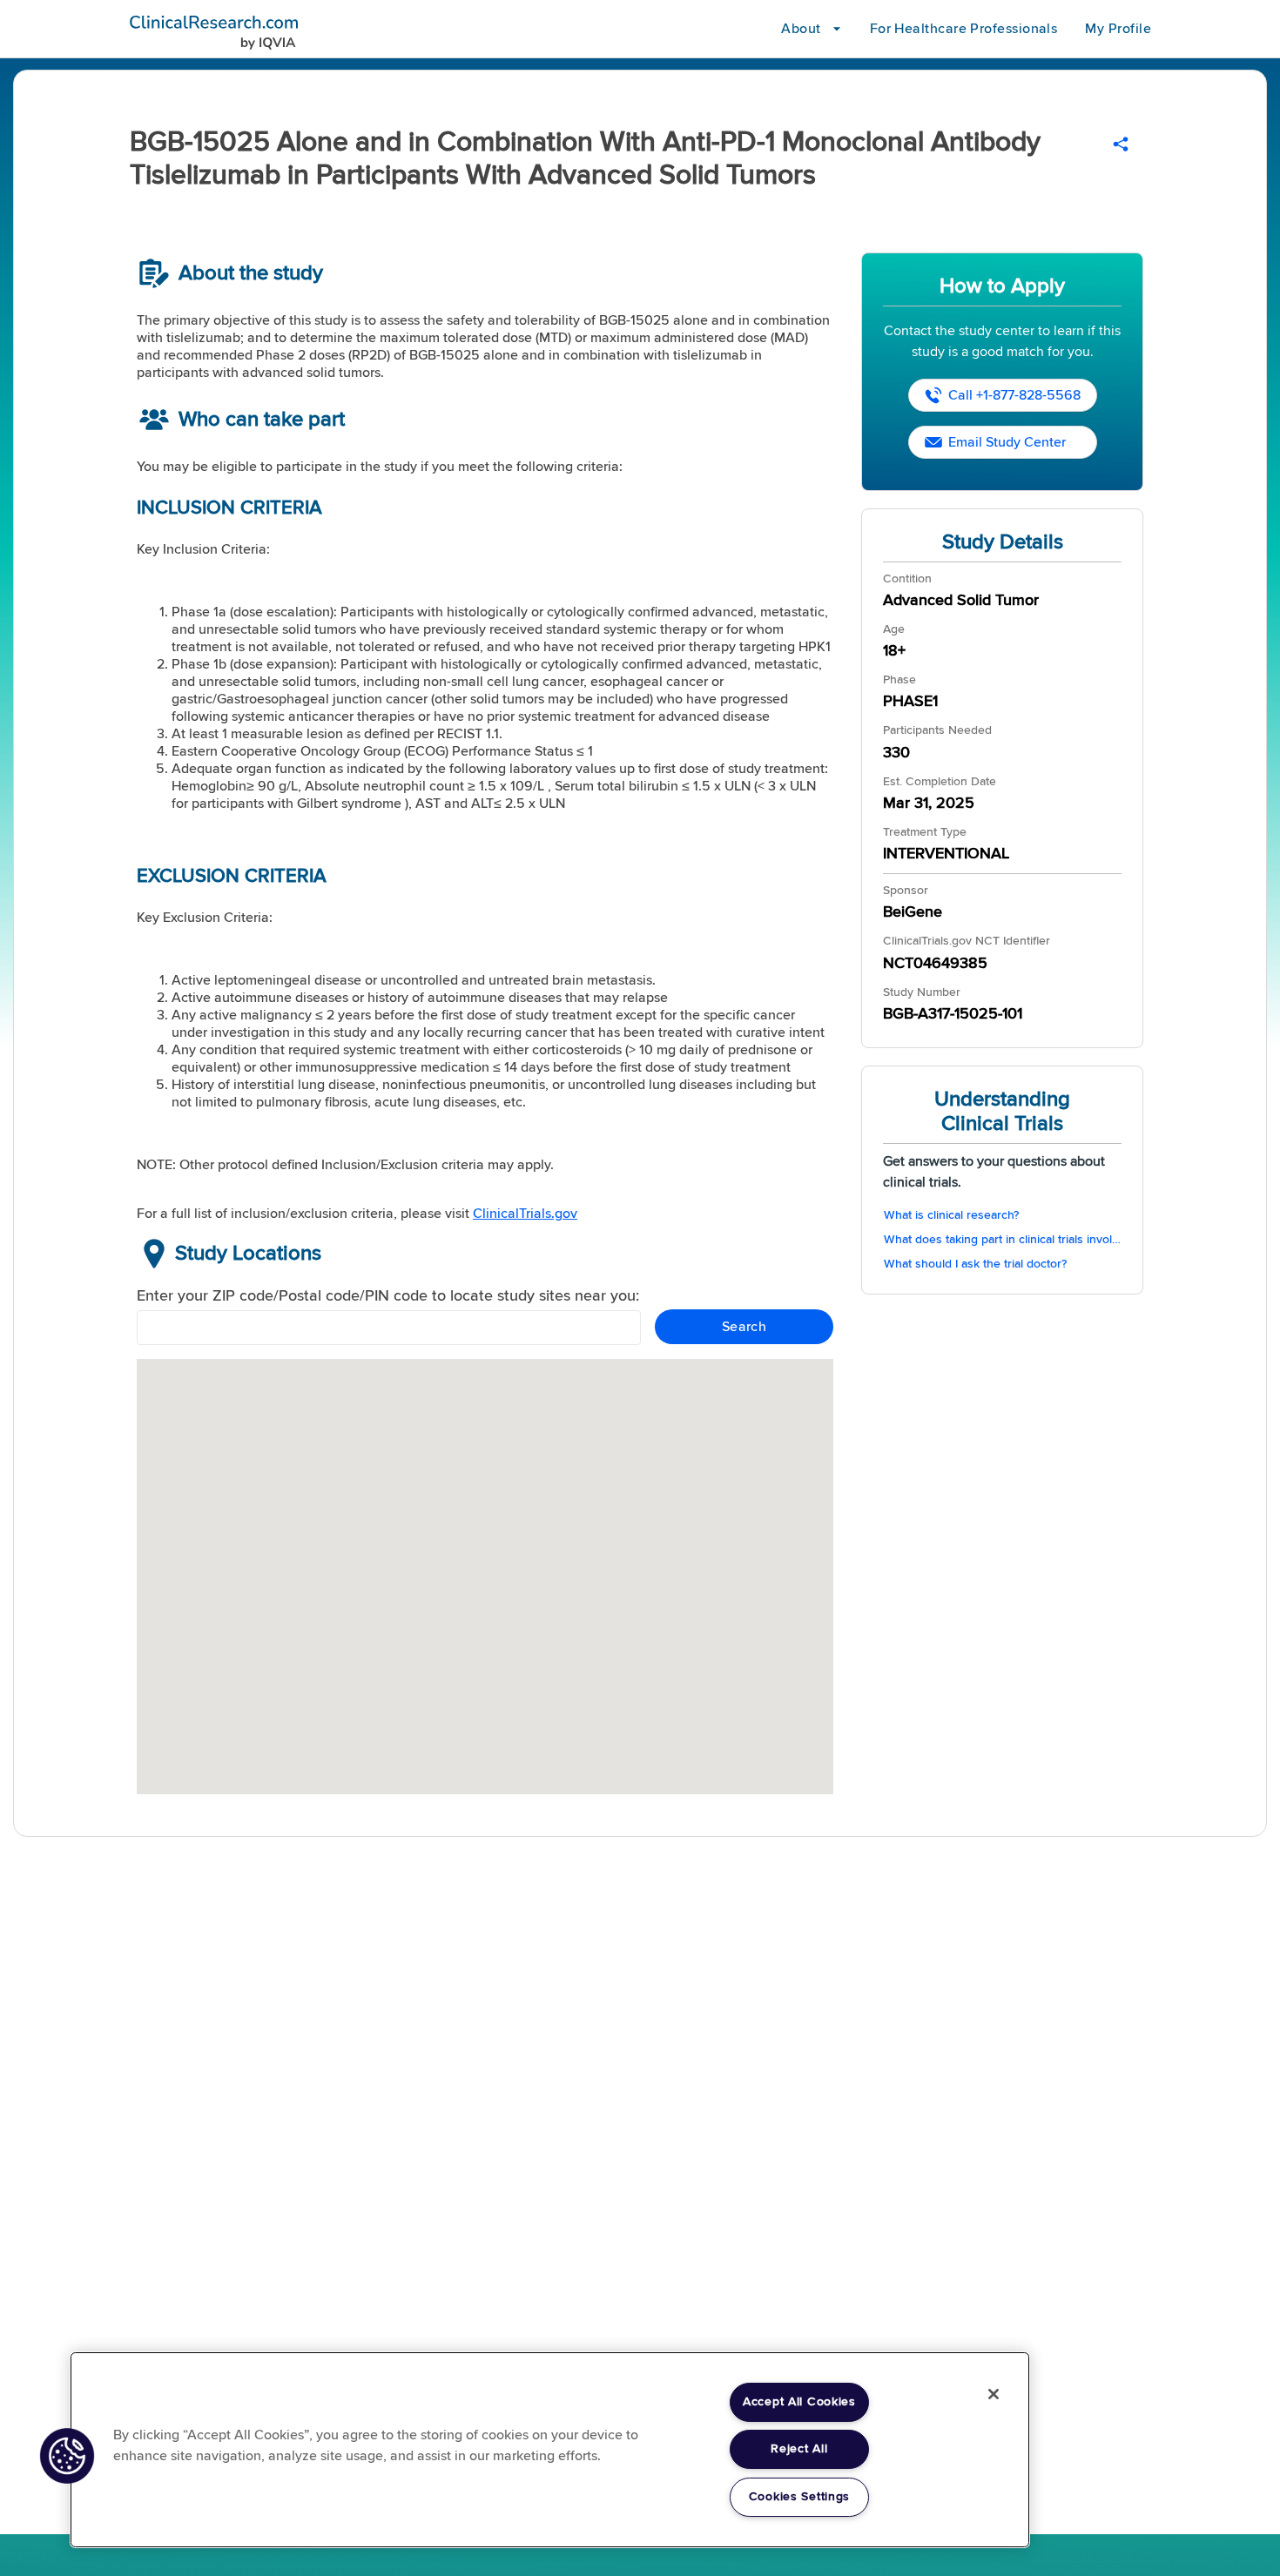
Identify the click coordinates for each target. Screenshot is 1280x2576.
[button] (67, 2456)
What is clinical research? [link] (951, 1215)
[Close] (994, 2394)
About (801, 29)
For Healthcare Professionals (964, 29)
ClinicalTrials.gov (525, 1214)
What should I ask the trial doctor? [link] (975, 1264)
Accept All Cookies (799, 2402)
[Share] (1121, 144)
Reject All (799, 2449)
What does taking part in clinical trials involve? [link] (1003, 1240)
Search (744, 1327)
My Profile (1118, 29)
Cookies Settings (800, 2497)
